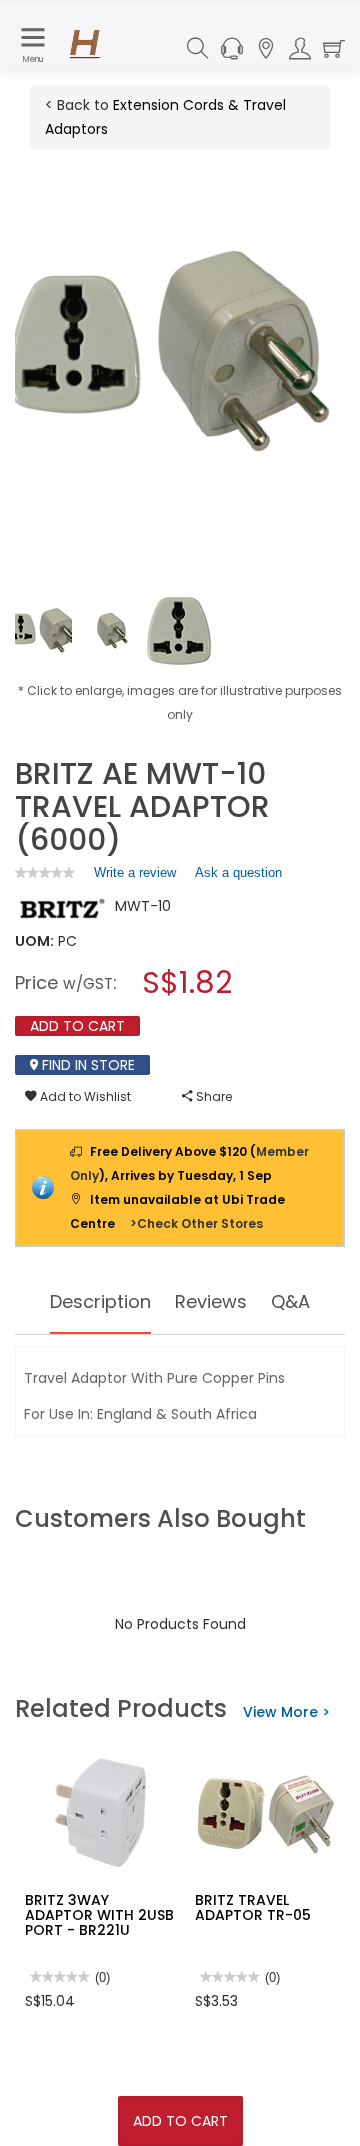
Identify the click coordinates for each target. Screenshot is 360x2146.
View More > (286, 1712)
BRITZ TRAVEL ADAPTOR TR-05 (253, 1907)
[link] (45, 872)
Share (212, 1096)
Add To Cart (180, 2121)
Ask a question (238, 872)
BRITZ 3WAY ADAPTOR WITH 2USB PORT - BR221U (99, 1915)
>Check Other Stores (196, 1223)
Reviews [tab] (211, 1301)
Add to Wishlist (84, 1096)
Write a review (135, 877)
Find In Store (86, 1065)
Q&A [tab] (290, 1301)
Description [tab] (100, 1301)
